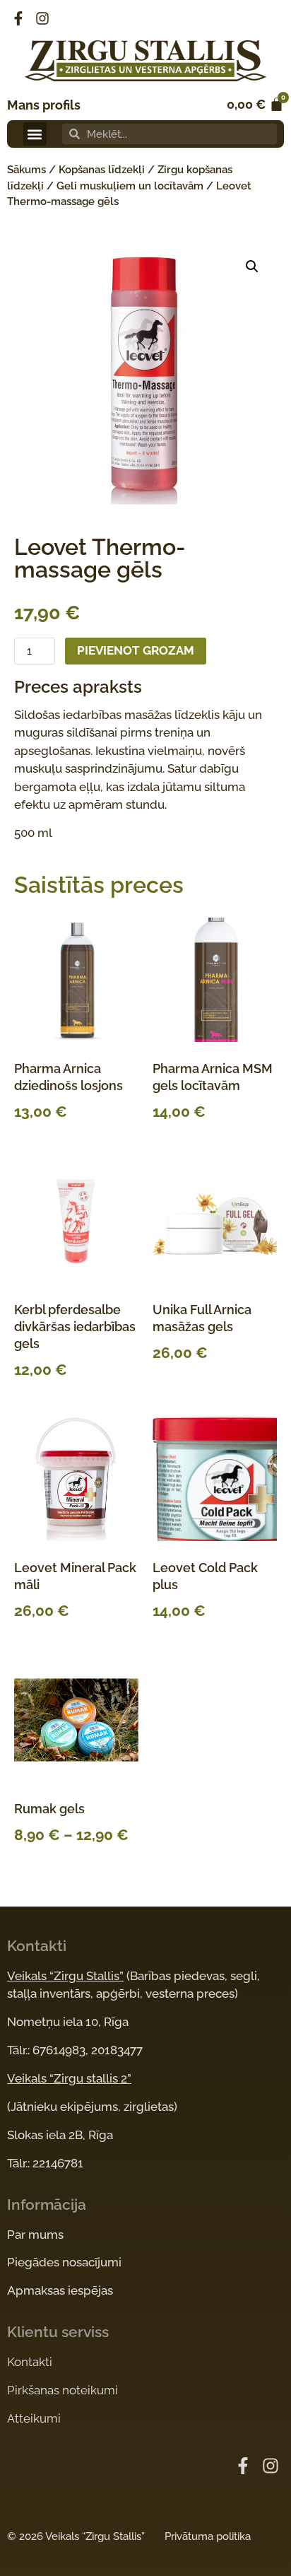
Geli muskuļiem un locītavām (130, 186)
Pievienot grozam (136, 650)
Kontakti (30, 2362)
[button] (35, 134)
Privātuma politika (208, 2536)
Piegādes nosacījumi (64, 2262)
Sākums (26, 170)
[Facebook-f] (18, 18)
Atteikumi (34, 2418)
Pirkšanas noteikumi (63, 2390)
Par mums (35, 2235)
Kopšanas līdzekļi (102, 170)
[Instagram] (42, 18)
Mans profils (44, 105)
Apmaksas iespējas (60, 2290)
